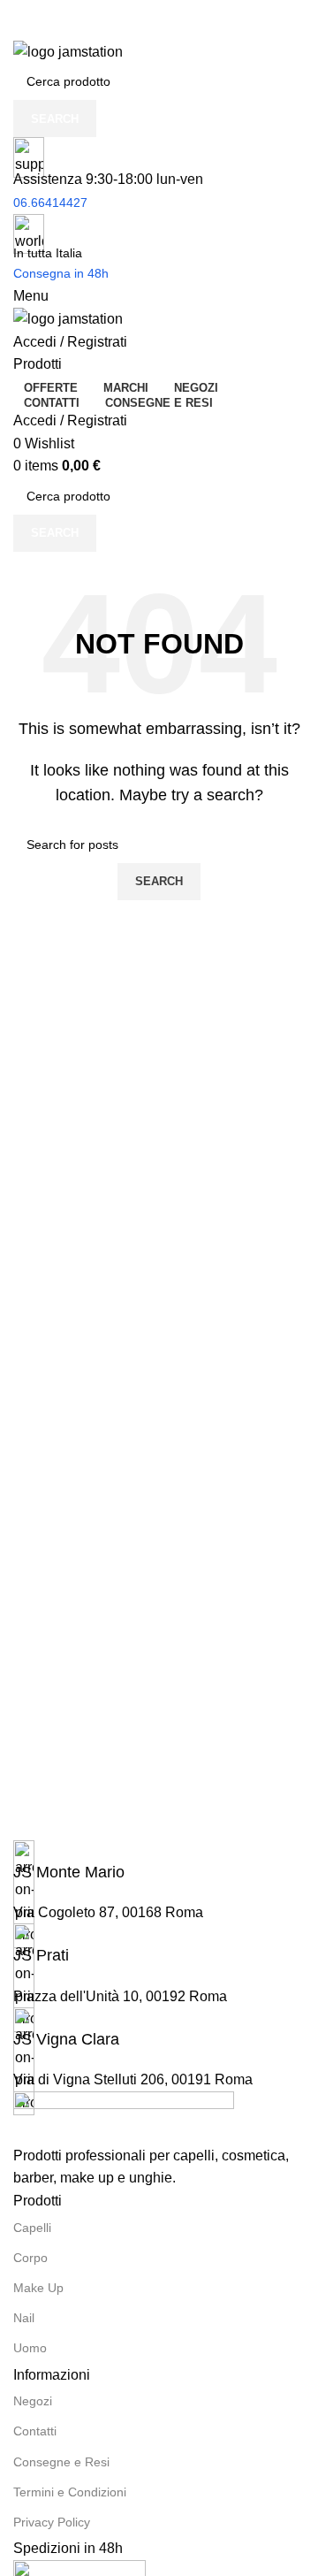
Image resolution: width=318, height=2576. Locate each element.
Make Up (38, 2288)
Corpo (30, 2258)
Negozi (33, 2401)
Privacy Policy (52, 2522)
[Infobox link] (159, 1862)
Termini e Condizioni (70, 2492)
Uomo (30, 2348)
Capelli (32, 2228)
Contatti (35, 2431)
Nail (24, 2318)
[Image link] (124, 2117)
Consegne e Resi (61, 2462)
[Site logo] (68, 51)
